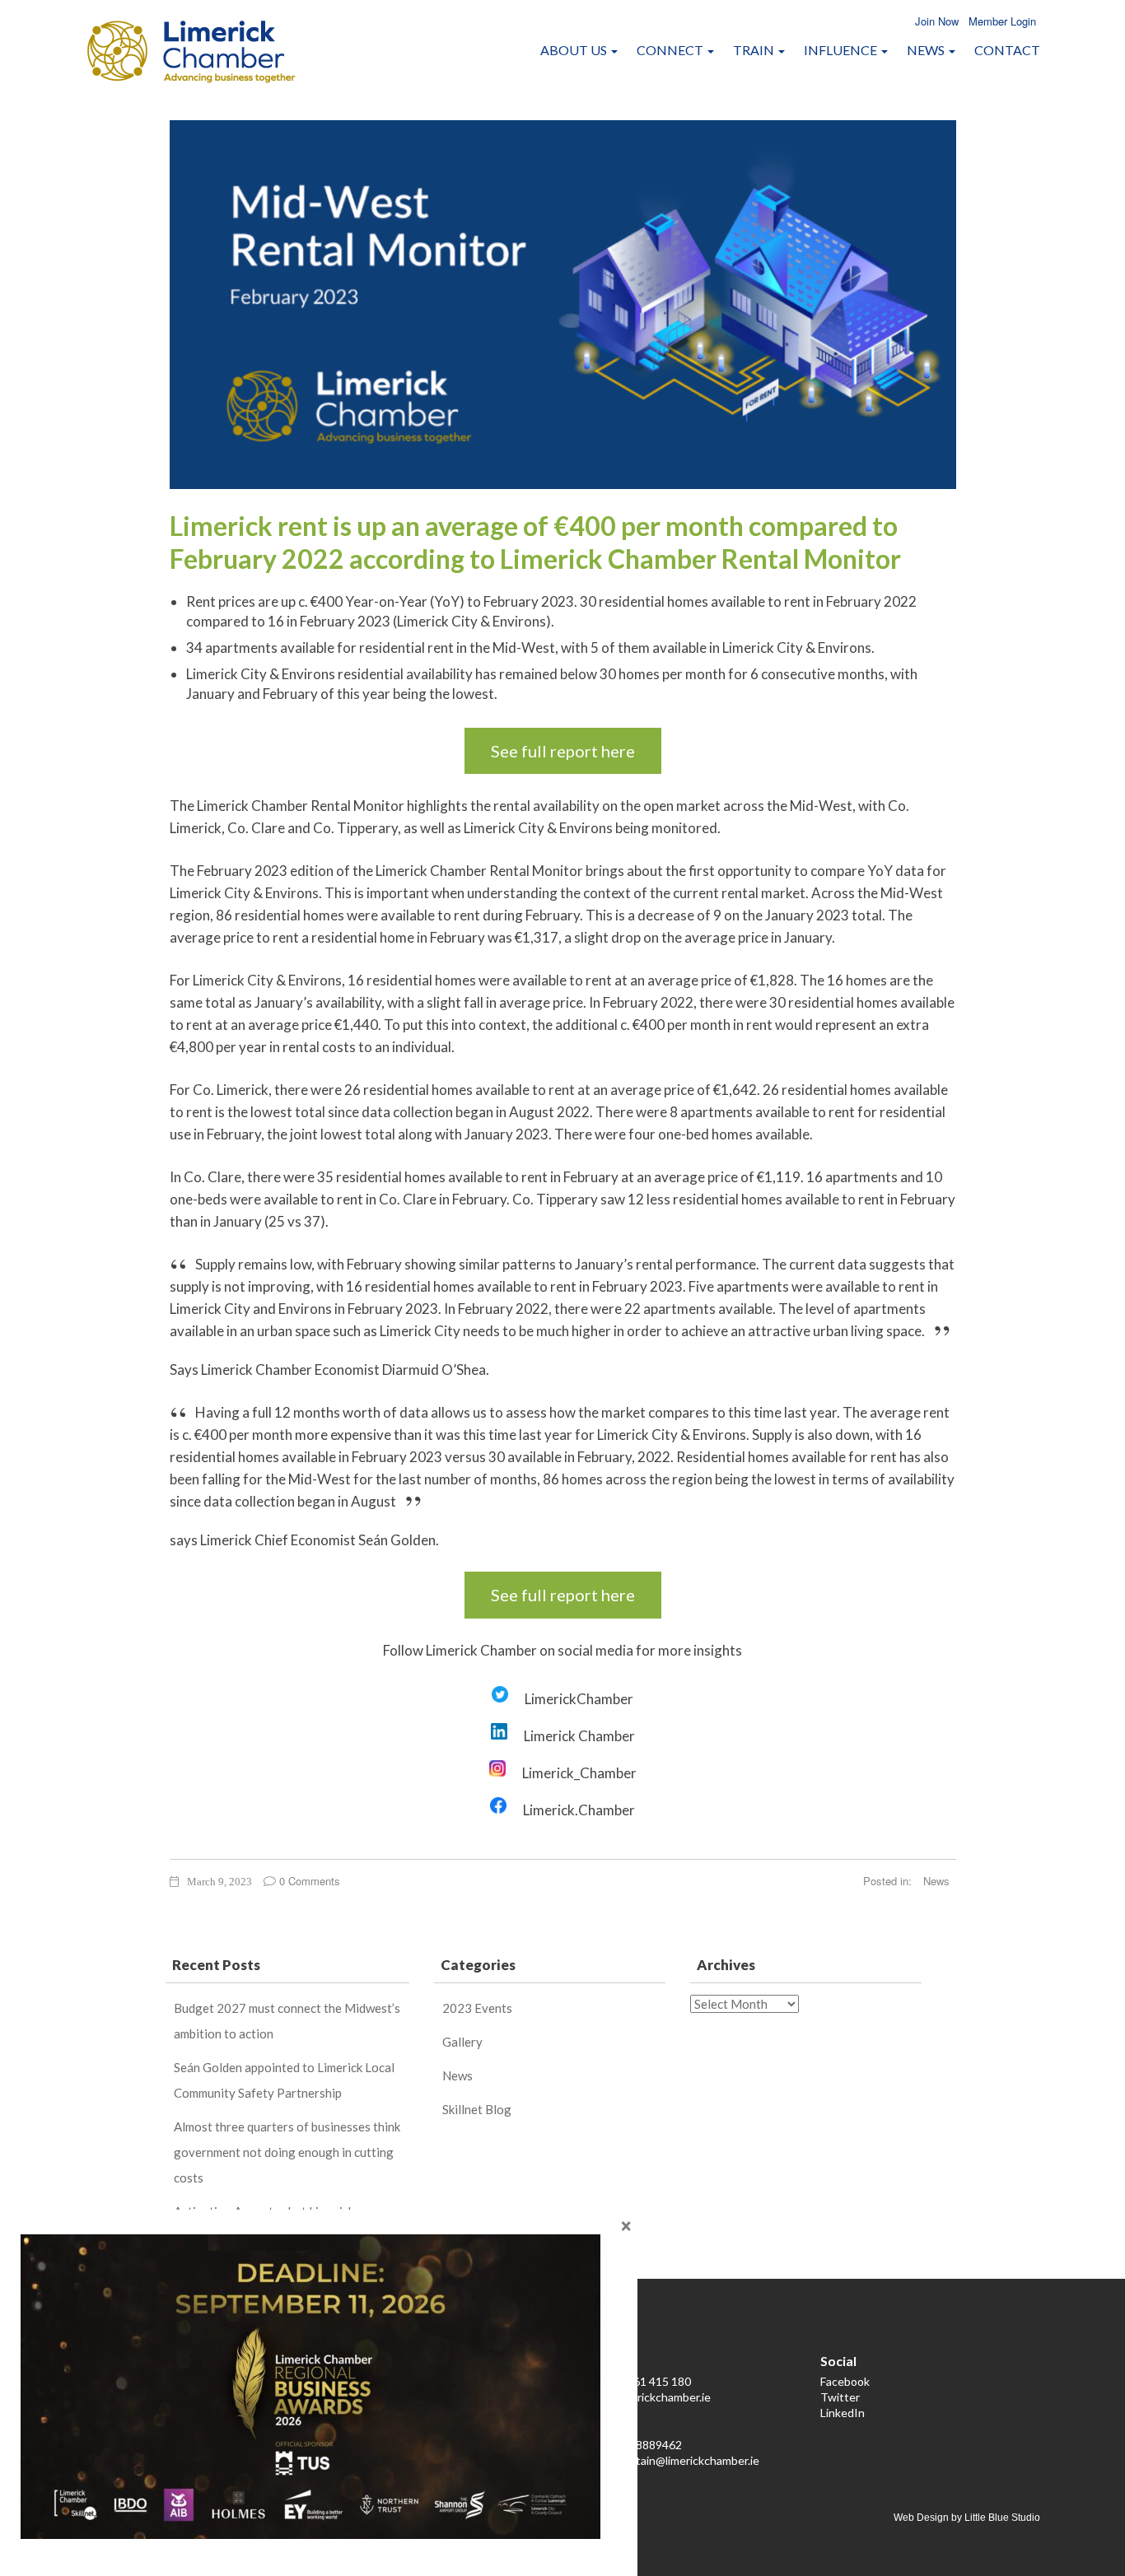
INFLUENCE (842, 50)
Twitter (840, 2397)
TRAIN (755, 50)
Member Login (1002, 21)
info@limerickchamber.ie (649, 2397)
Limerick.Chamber (579, 1810)
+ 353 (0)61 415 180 (640, 2381)
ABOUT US (575, 50)
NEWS (927, 50)
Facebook (845, 2381)
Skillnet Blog (477, 2109)
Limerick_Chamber (579, 1773)
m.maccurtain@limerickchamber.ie (673, 2460)
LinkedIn (843, 2413)
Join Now (937, 21)
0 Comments (308, 1881)
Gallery (462, 2042)
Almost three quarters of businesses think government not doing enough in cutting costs (287, 2152)
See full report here (563, 751)
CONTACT (1007, 50)
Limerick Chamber (579, 1736)
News (936, 1881)
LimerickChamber (579, 1699)
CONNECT (671, 50)
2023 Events (477, 2008)
